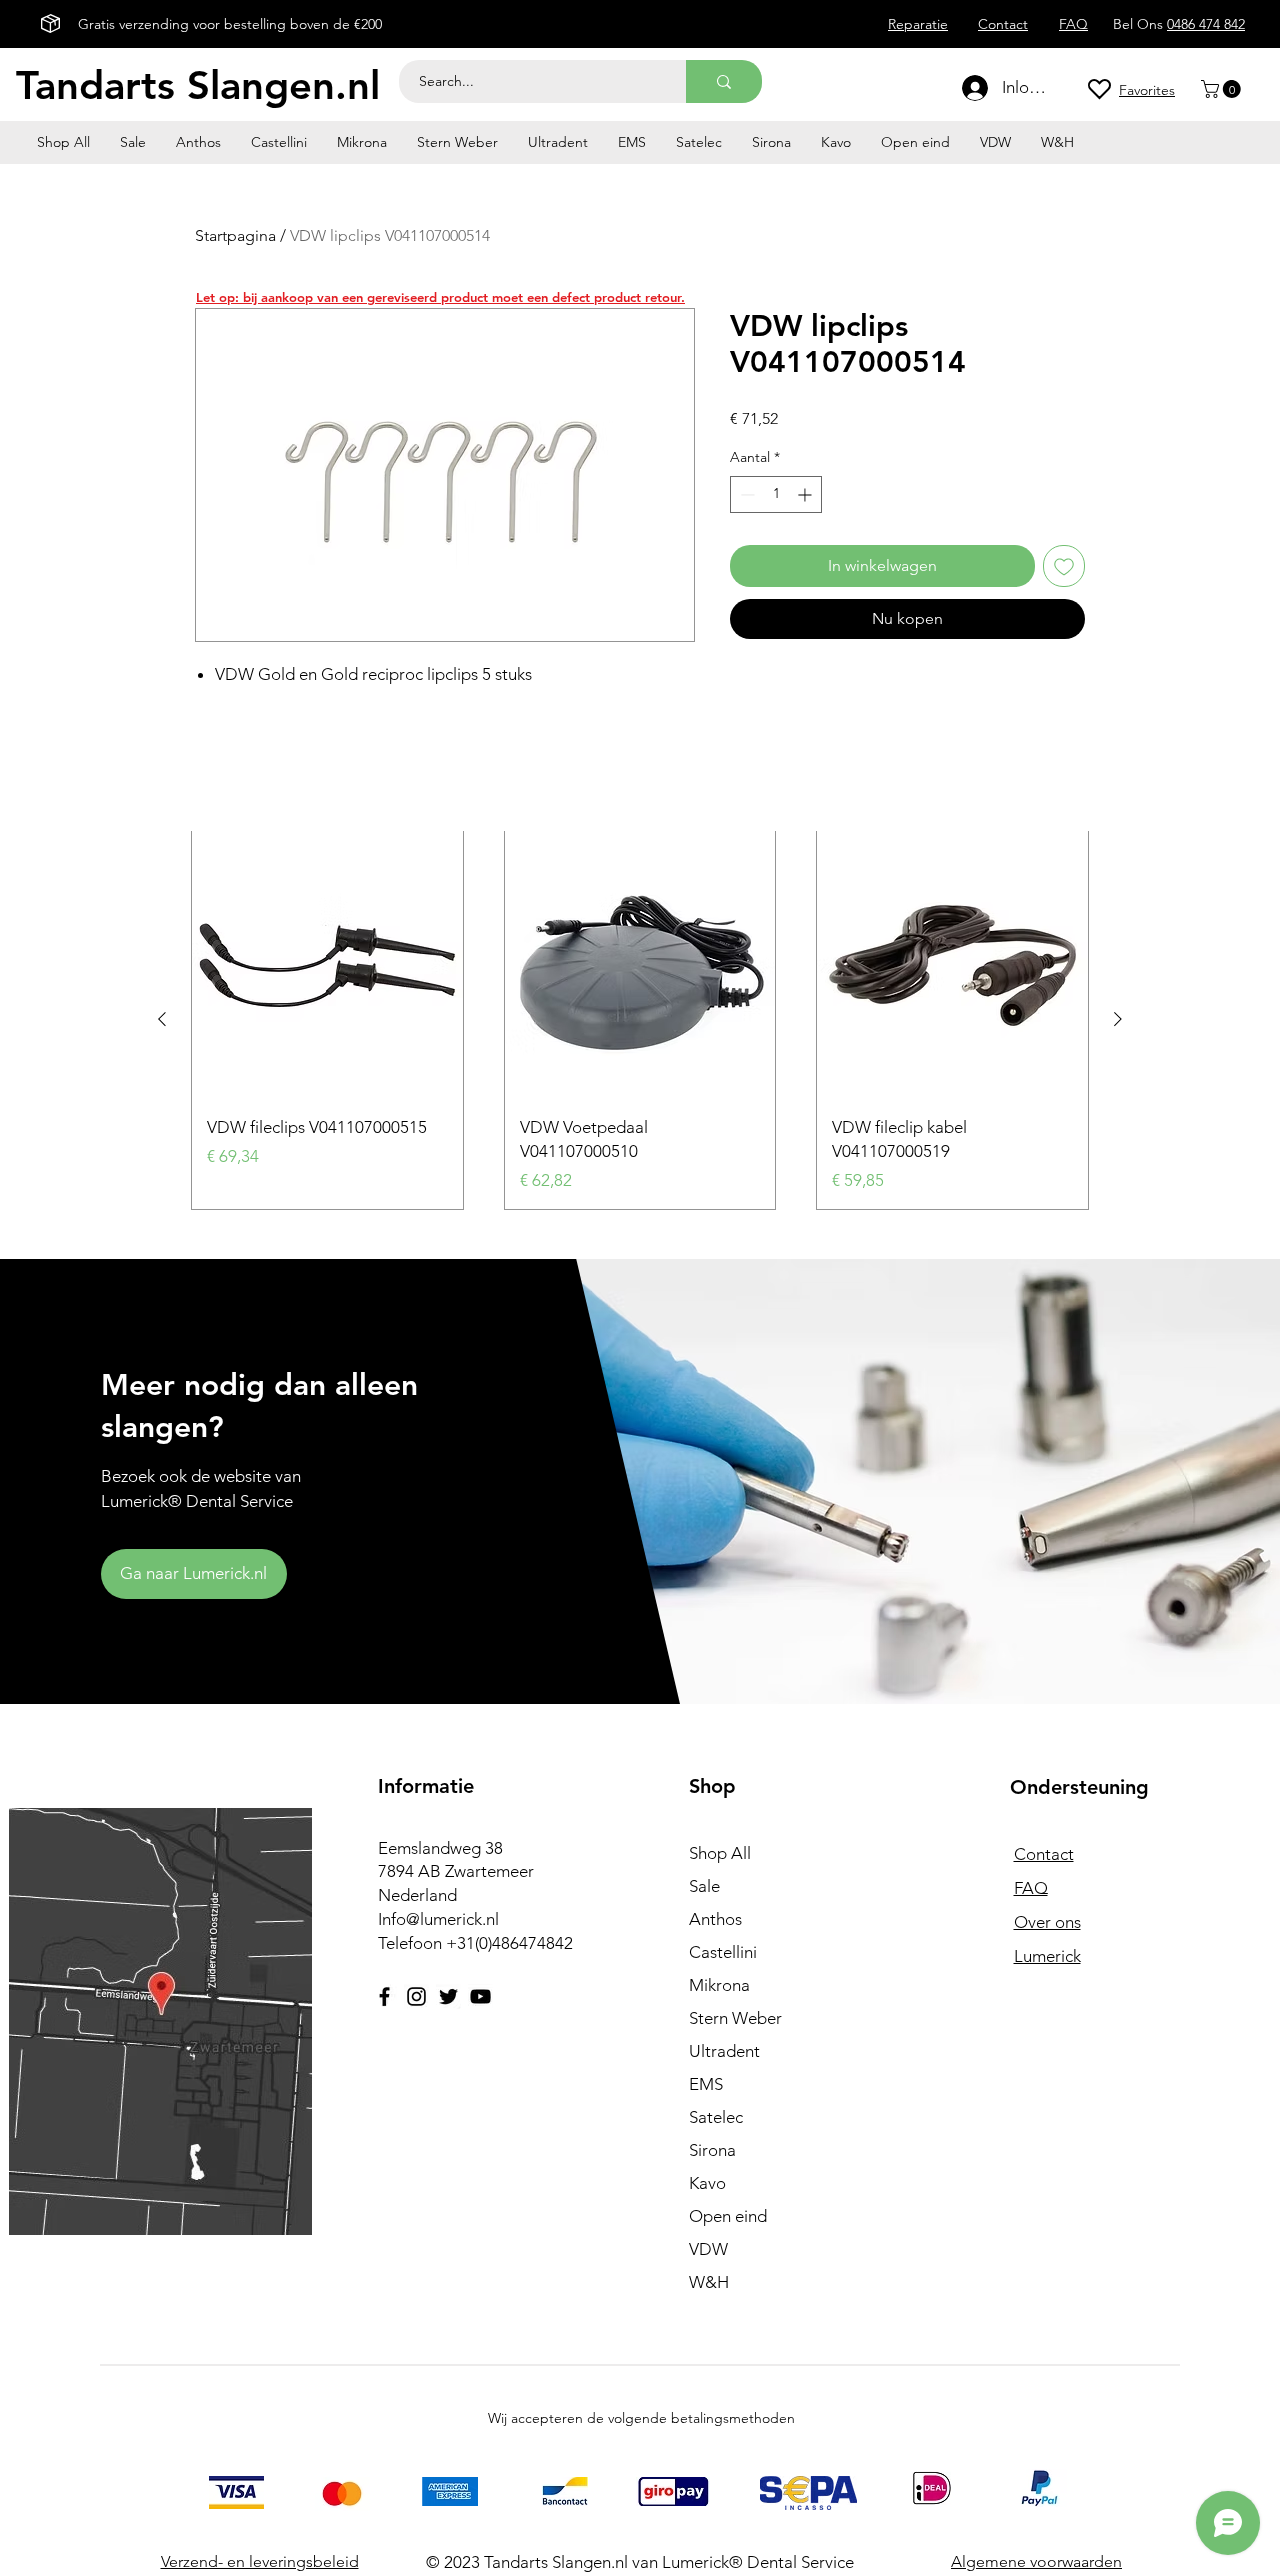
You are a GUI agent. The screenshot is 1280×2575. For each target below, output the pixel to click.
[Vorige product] (162, 1019)
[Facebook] (384, 1996)
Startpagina (235, 235)
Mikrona (719, 1985)
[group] (640, 1019)
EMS (706, 2084)
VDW (708, 2249)
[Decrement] (745, 494)
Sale (704, 1886)
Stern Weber (735, 2018)
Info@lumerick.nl (438, 1919)
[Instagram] (416, 1996)
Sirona (712, 2150)
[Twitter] (448, 1996)
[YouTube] (480, 1996)
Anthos (715, 1919)
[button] (1223, 89)
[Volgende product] (1118, 1019)
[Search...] (724, 81)
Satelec (716, 2117)
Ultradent (724, 2051)
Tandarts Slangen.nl (198, 85)
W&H (709, 2282)
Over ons (1047, 1922)
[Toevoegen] (1064, 566)
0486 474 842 (1206, 24)
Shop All (720, 1853)
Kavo (707, 2183)
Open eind (728, 2216)
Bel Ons (1140, 24)
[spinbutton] (776, 494)
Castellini (723, 1952)
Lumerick (1047, 1956)
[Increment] (806, 494)
